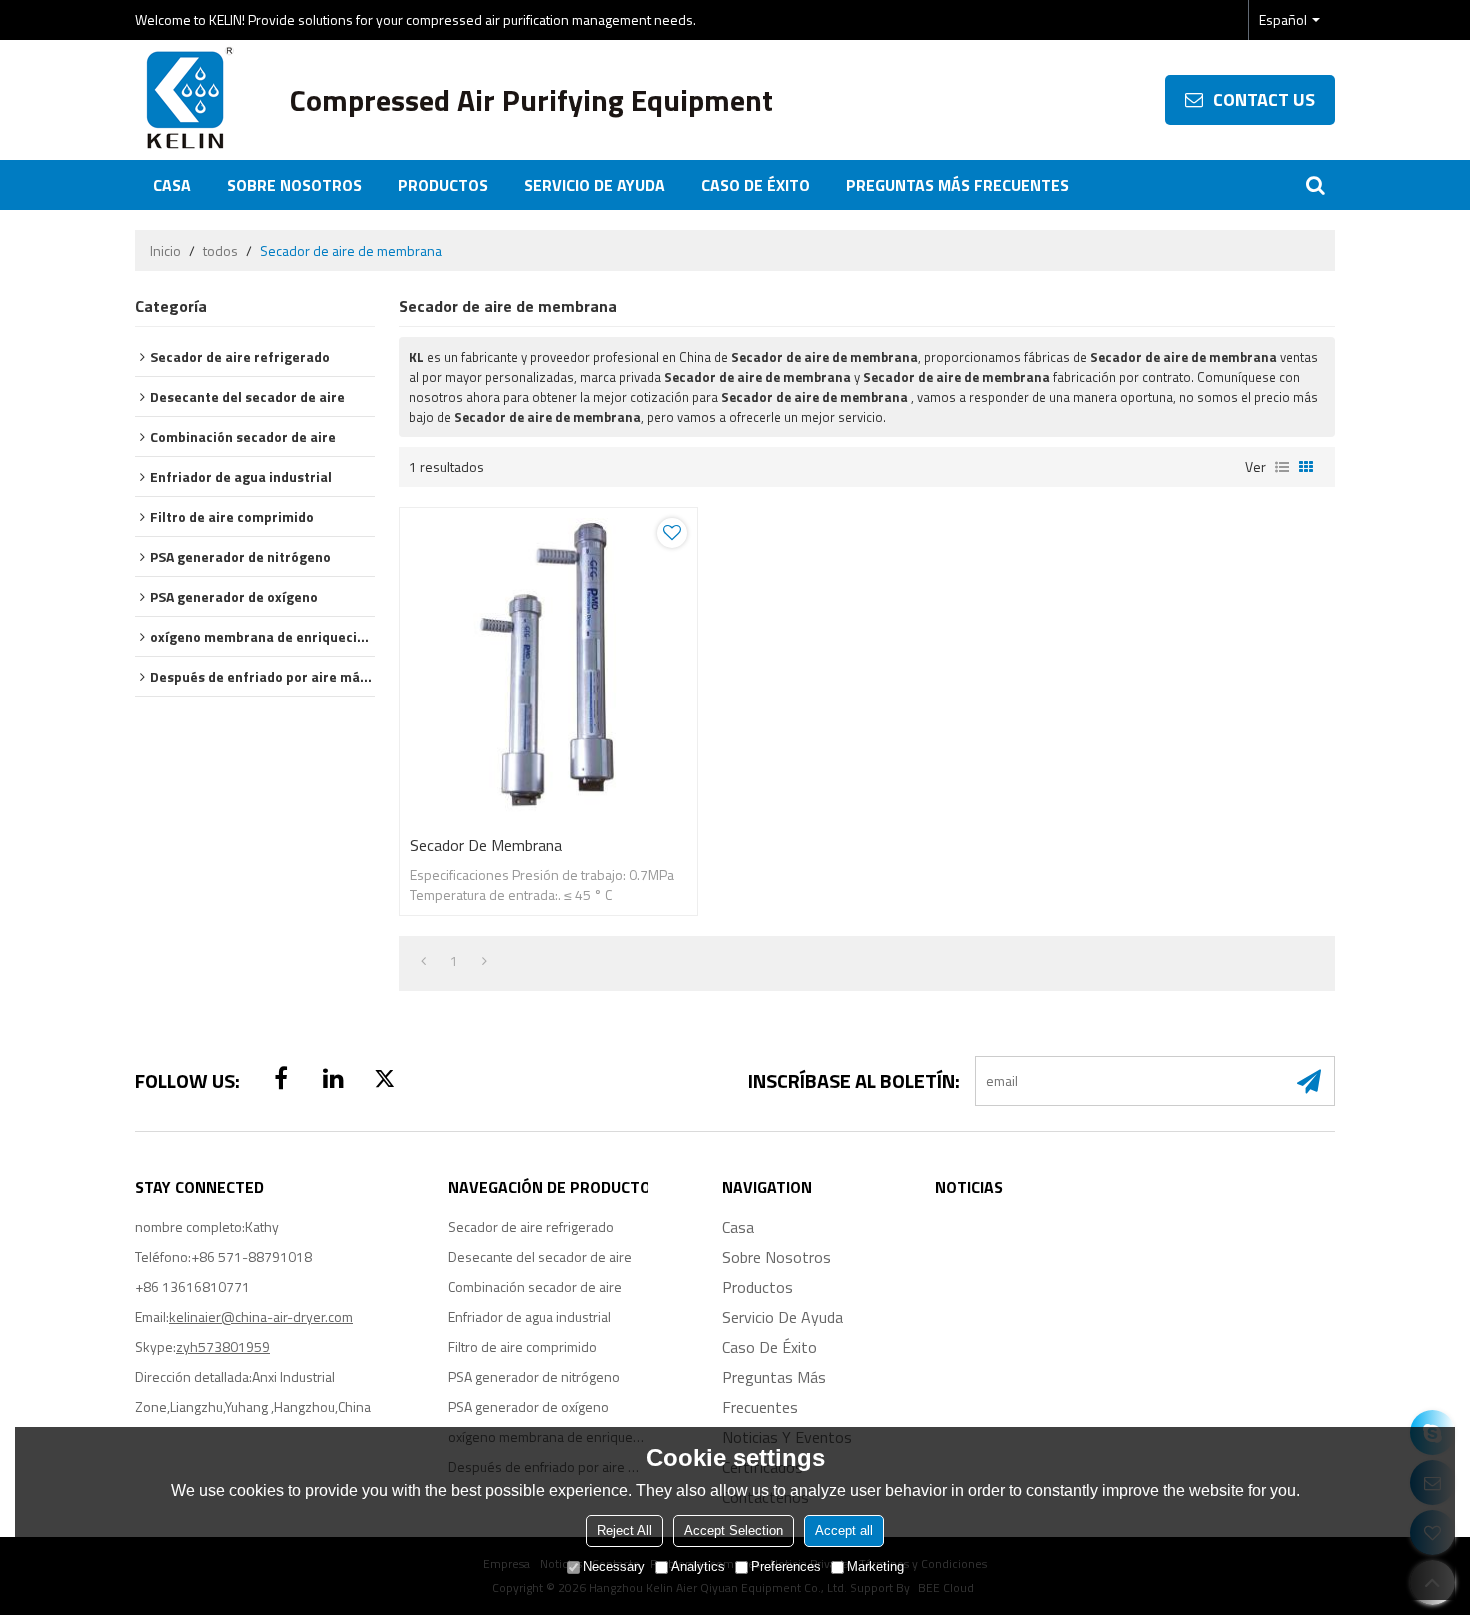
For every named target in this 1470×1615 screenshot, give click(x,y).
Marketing (875, 1567)
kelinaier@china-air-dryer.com (261, 1316)
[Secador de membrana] (548, 666)
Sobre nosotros (294, 185)
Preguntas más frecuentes (957, 185)
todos (220, 251)
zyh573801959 (223, 1346)
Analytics (698, 1567)
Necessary (614, 1567)
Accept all (844, 1531)
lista (1282, 467)
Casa (172, 185)
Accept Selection (733, 1531)
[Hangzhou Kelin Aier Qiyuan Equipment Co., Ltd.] (185, 100)
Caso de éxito (755, 185)
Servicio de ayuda (594, 185)
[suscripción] (1309, 1081)
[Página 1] (423, 961)
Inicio (165, 251)
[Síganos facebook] (281, 1078)
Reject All (624, 1531)
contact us (1264, 99)
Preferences (786, 1567)
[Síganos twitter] (385, 1078)
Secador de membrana (486, 845)
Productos (443, 185)
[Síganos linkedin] (333, 1078)
